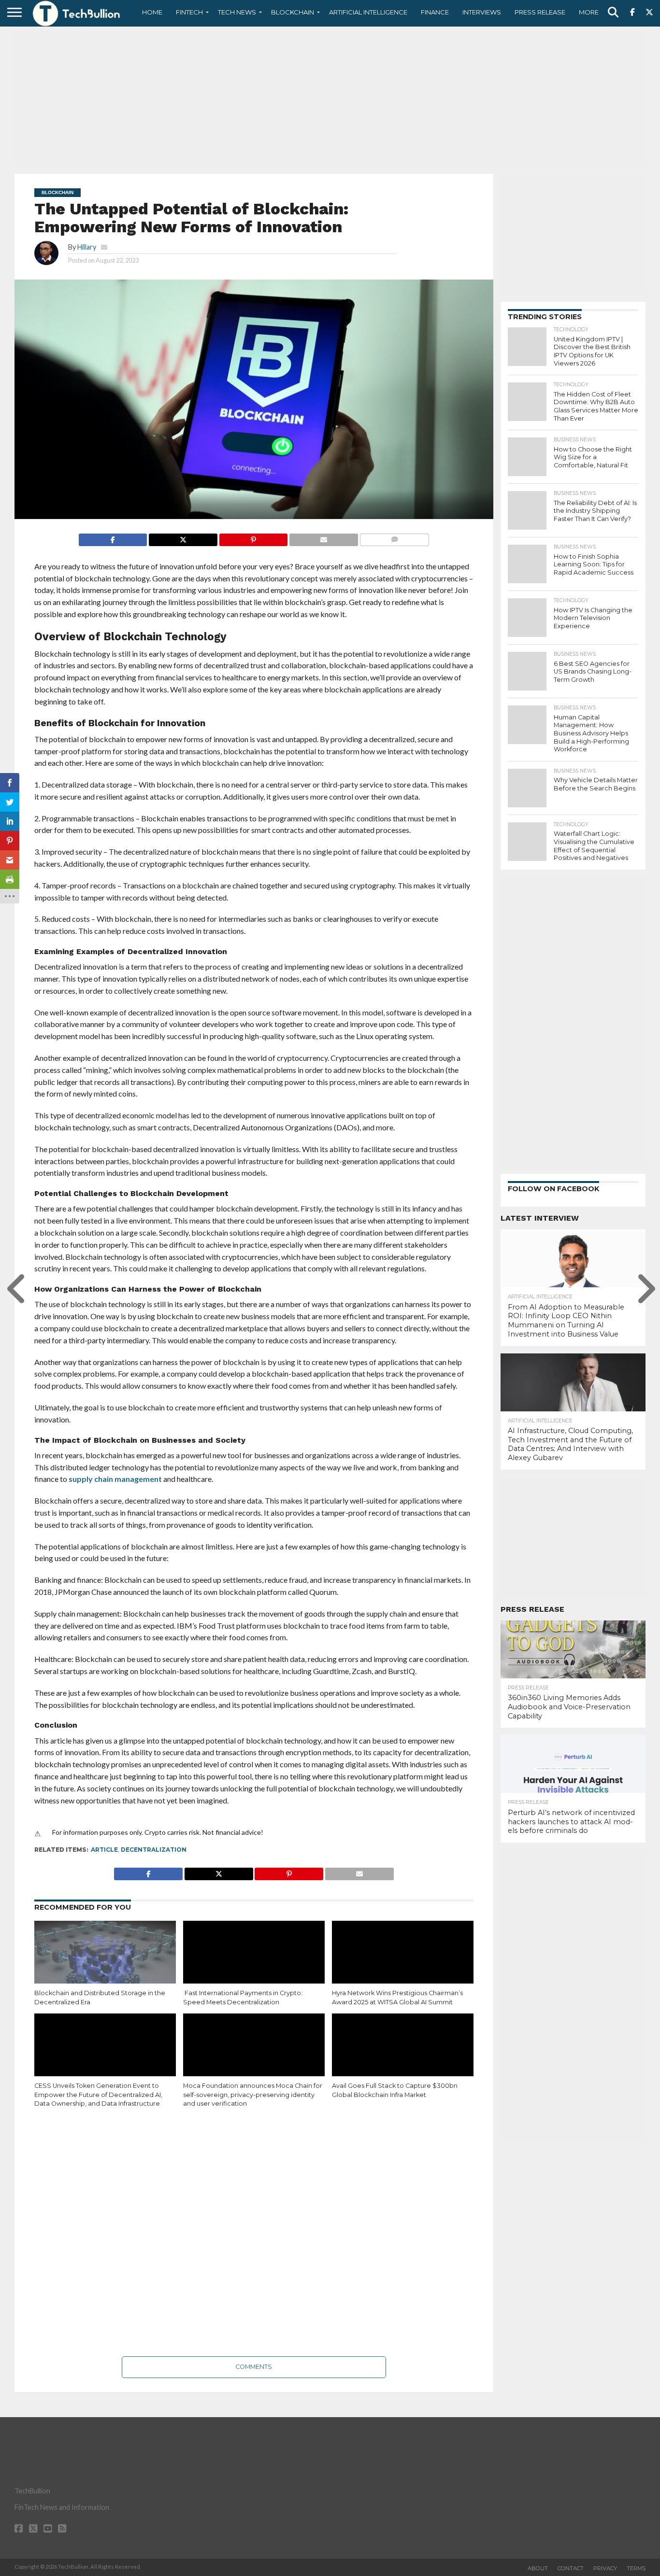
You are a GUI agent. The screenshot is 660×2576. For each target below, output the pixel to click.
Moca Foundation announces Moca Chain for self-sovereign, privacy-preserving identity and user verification (253, 2095)
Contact (571, 2568)
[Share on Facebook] (113, 537)
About (538, 2568)
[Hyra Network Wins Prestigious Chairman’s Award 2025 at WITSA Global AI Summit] (403, 1963)
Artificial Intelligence (368, 12)
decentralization (154, 1850)
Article (104, 1850)
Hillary (87, 247)
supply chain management (115, 1479)
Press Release (540, 12)
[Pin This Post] (253, 537)
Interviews (482, 12)
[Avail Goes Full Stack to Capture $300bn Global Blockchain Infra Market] (403, 2056)
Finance (435, 12)
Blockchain (293, 12)
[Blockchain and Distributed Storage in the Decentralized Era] (105, 1963)
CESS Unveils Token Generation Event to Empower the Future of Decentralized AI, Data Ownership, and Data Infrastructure (98, 2095)
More (589, 12)
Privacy (605, 2568)
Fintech (189, 12)
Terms (636, 2568)
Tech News (237, 12)
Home (152, 12)
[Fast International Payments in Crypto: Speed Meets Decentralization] (254, 1963)
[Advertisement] (330, 99)
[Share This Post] (183, 537)
